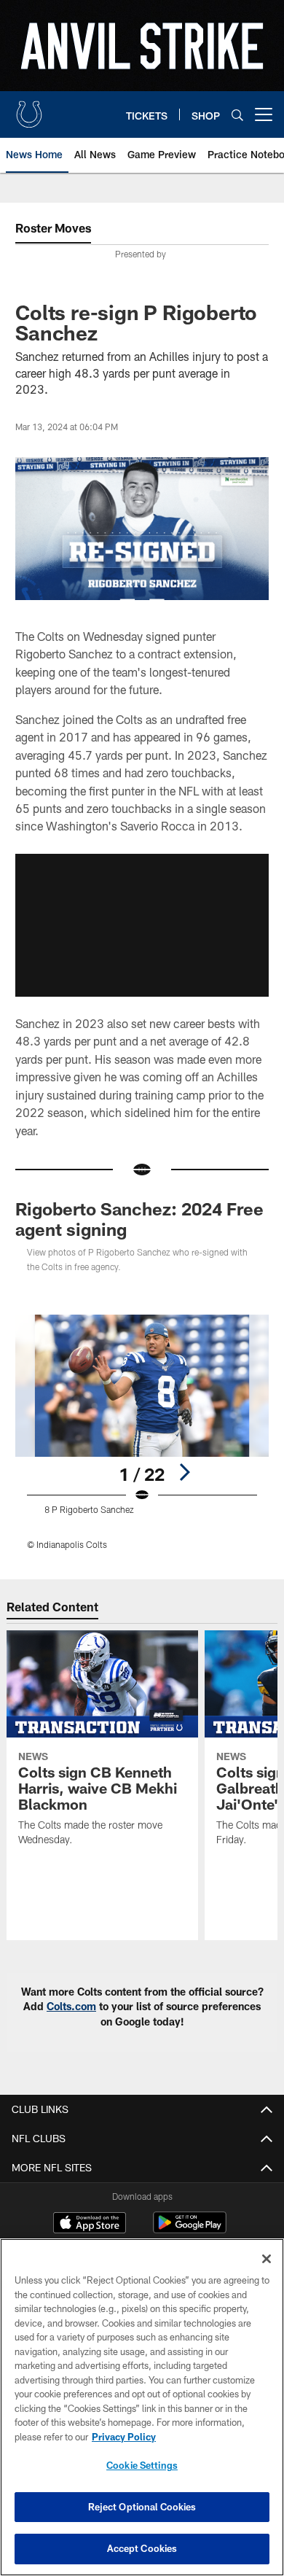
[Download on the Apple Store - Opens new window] (90, 2225)
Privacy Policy (124, 2437)
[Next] (184, 1472)
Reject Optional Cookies (142, 2507)
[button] (142, 925)
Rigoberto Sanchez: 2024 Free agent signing (139, 1219)
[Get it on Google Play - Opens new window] (190, 2230)
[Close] (267, 2259)
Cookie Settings (142, 2465)
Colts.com (71, 2006)
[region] (142, 2407)
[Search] (237, 115)
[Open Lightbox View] (142, 1432)
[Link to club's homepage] (29, 109)
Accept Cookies (142, 2548)
